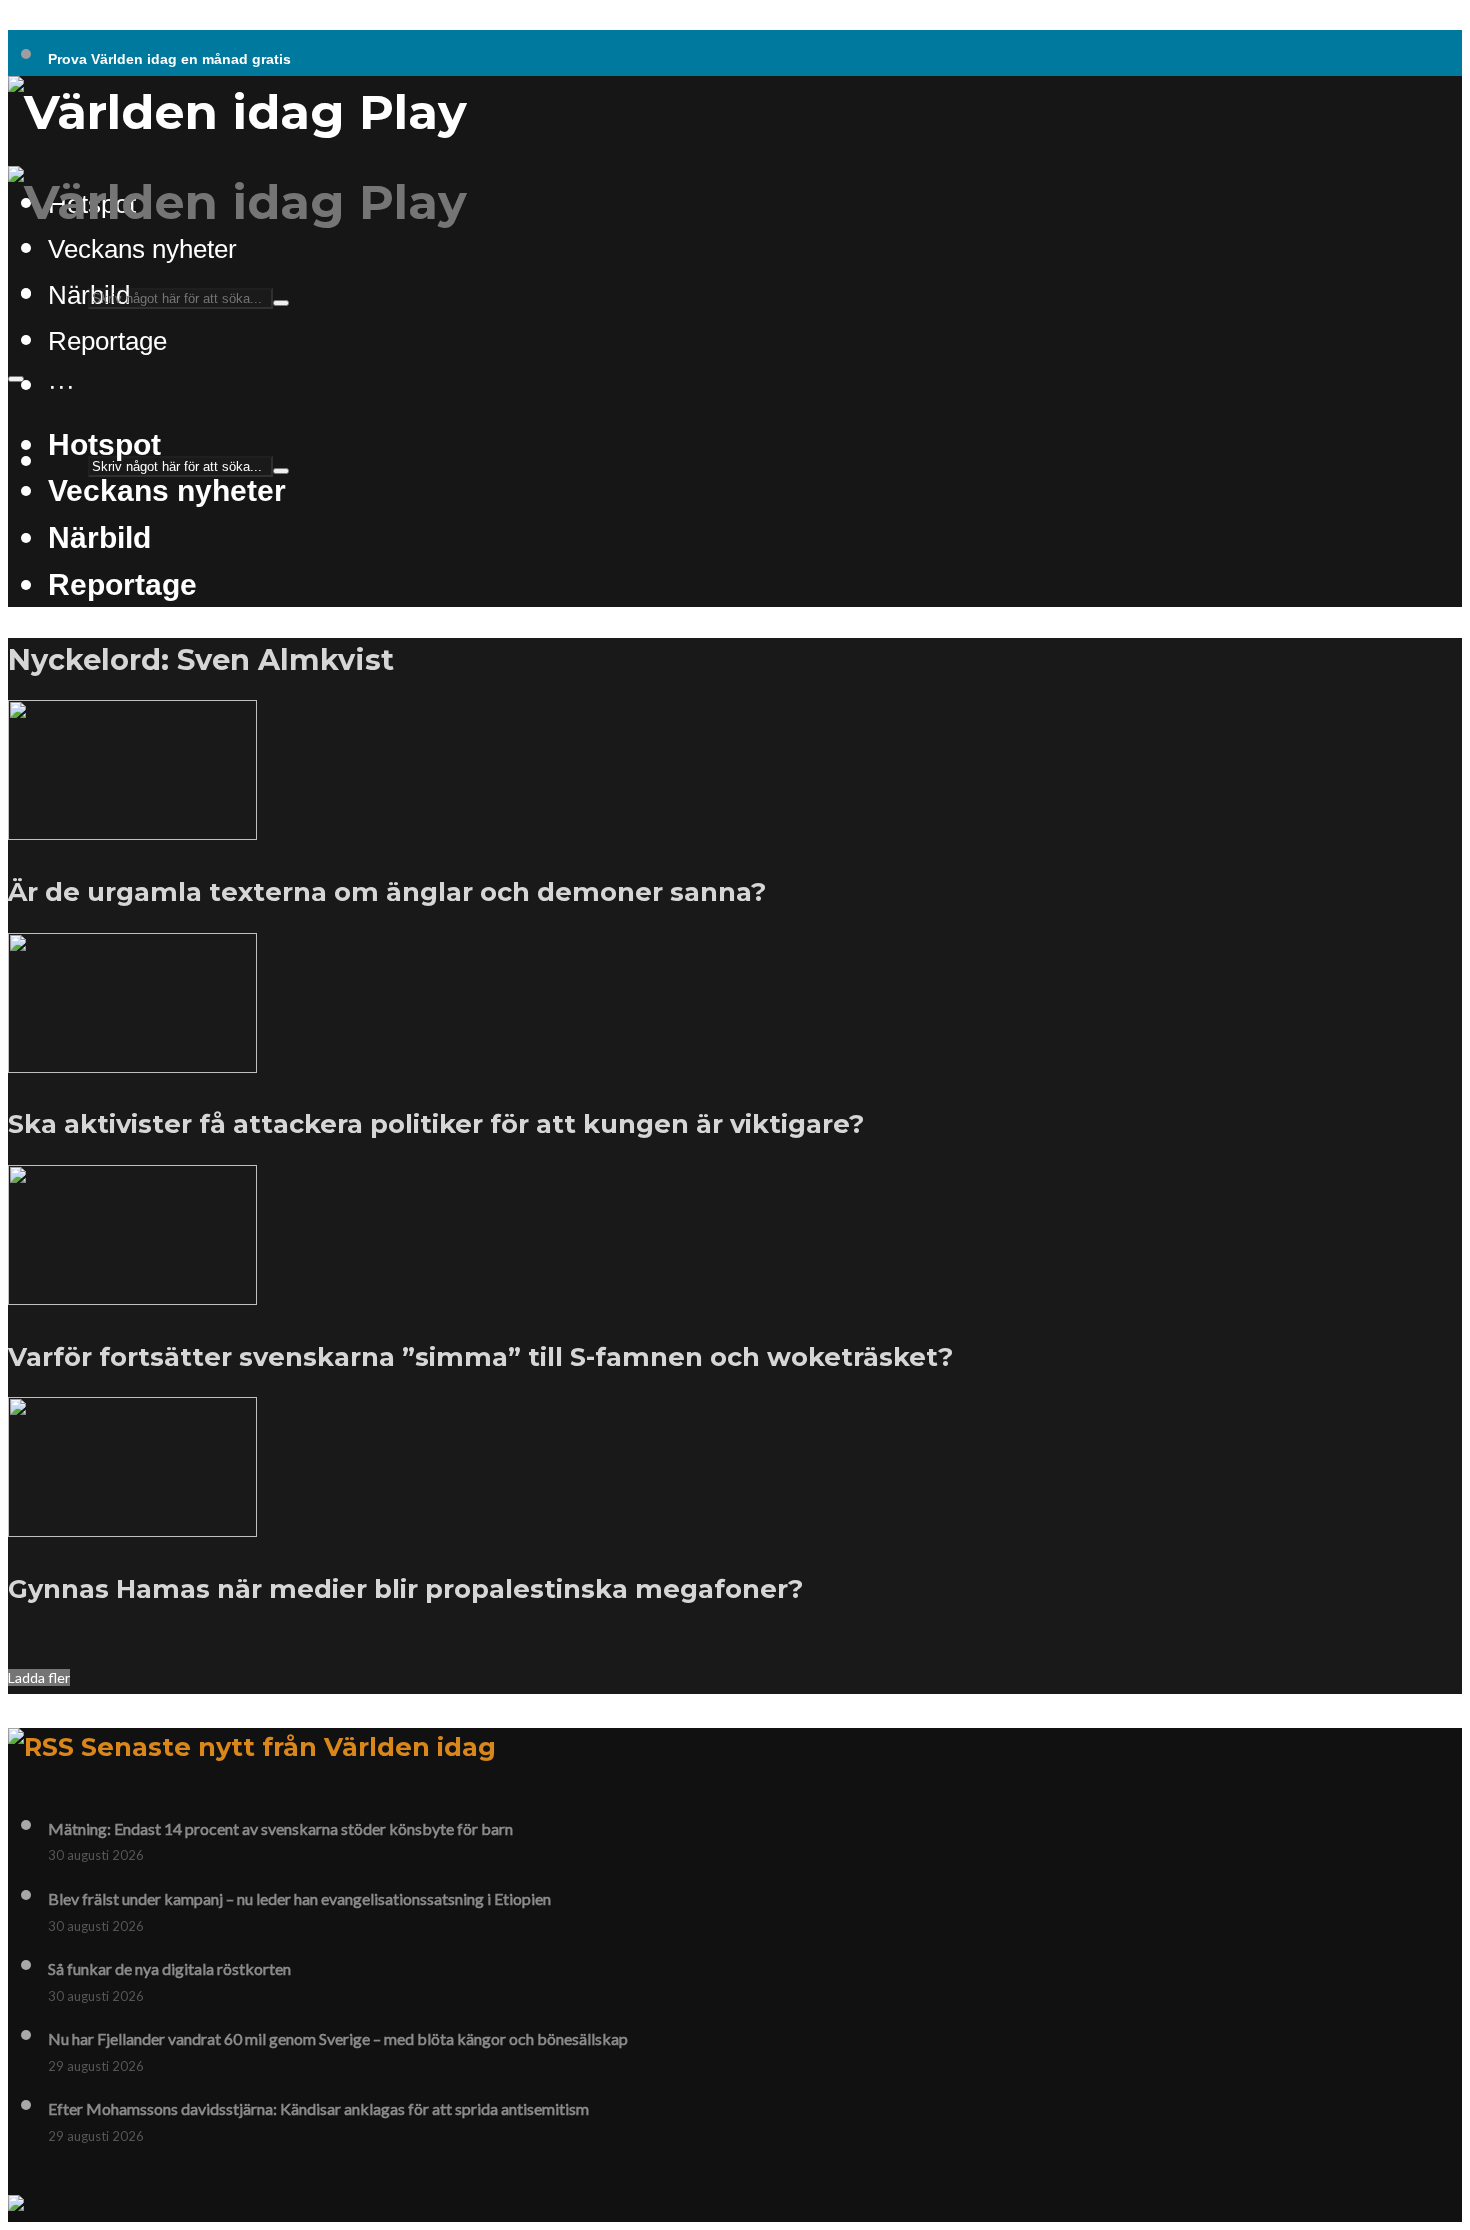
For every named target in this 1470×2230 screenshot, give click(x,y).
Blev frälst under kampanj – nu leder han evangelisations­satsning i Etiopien (299, 1898)
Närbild (99, 537)
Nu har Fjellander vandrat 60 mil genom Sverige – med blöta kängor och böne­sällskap (338, 2038)
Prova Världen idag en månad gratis (169, 59)
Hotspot (104, 444)
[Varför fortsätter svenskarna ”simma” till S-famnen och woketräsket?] (132, 1293)
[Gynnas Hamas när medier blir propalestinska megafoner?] (132, 1525)
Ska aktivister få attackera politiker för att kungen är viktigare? (436, 1123)
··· (61, 386)
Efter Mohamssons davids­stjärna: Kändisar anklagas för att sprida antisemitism (318, 2108)
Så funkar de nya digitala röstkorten (169, 1968)
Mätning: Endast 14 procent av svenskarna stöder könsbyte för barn (280, 1828)
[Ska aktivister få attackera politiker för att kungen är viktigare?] (132, 1061)
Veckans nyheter (142, 249)
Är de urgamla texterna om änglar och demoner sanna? (387, 891)
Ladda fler (39, 1677)
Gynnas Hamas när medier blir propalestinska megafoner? (405, 1588)
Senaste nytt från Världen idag (288, 1746)
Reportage (107, 341)
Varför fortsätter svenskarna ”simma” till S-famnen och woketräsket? (480, 1356)
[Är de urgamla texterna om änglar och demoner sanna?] (132, 828)
